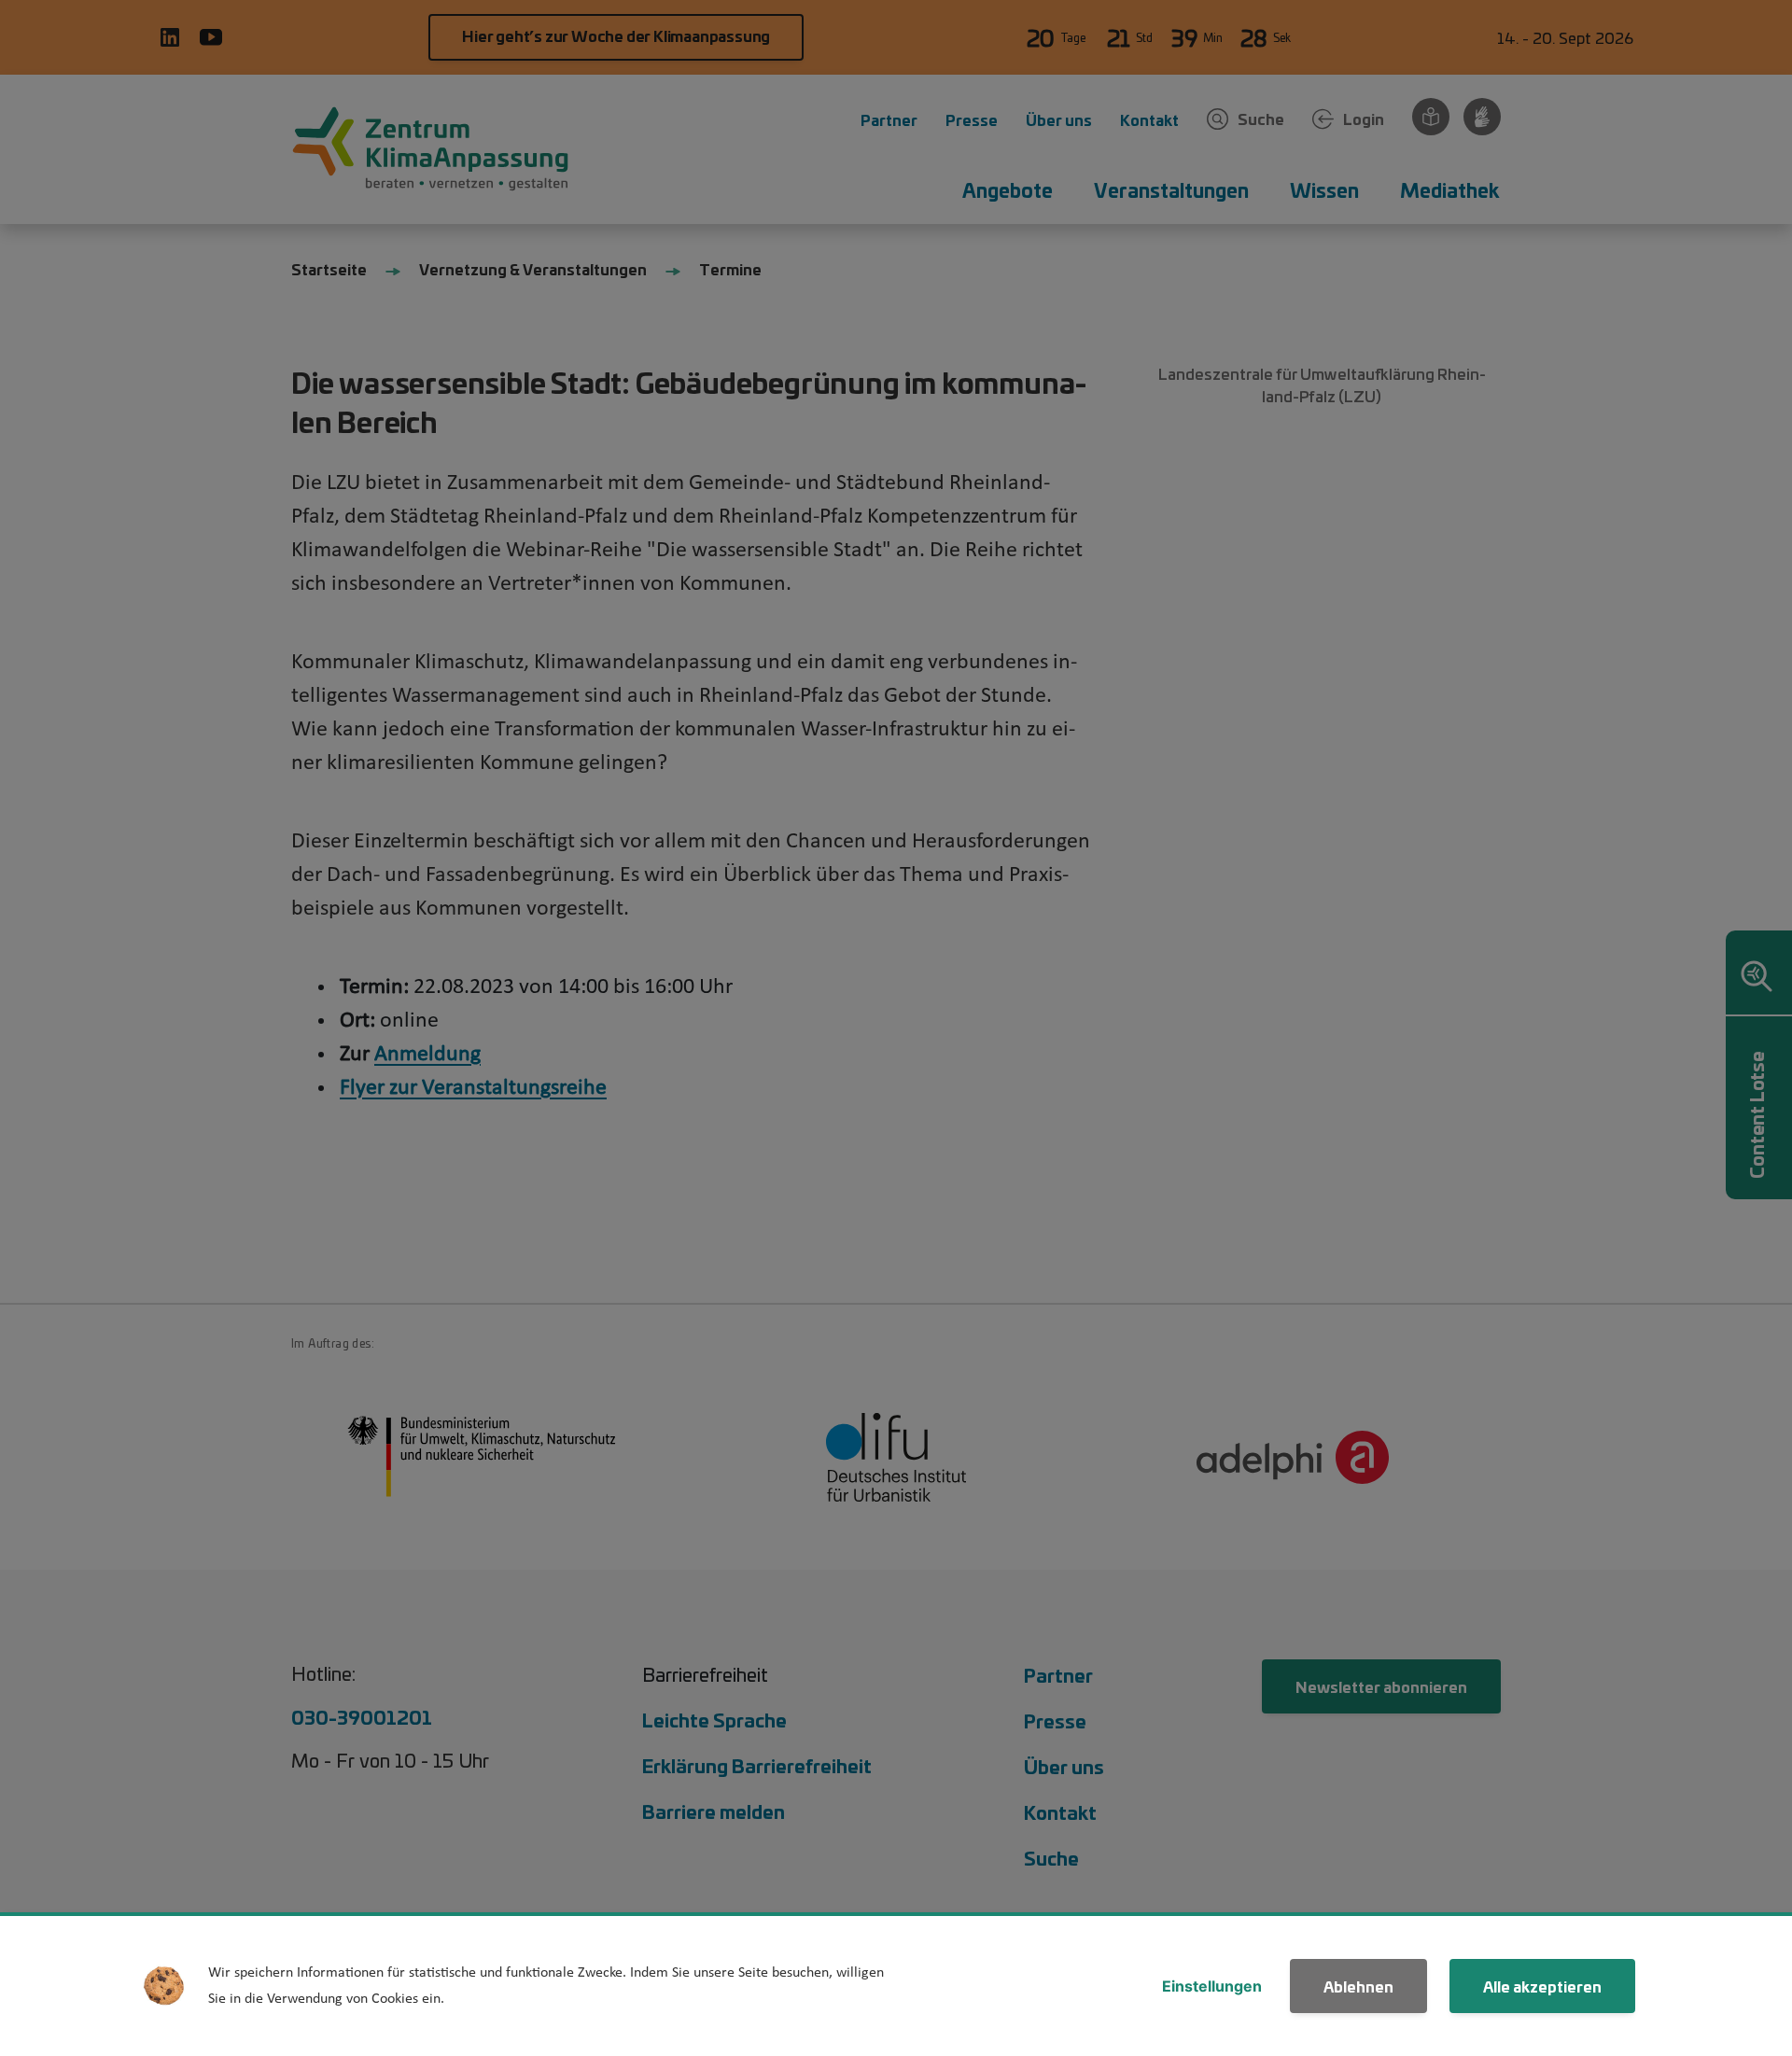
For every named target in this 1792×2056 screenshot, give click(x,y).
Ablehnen (1358, 1986)
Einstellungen (1212, 1986)
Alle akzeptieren (1542, 1986)
